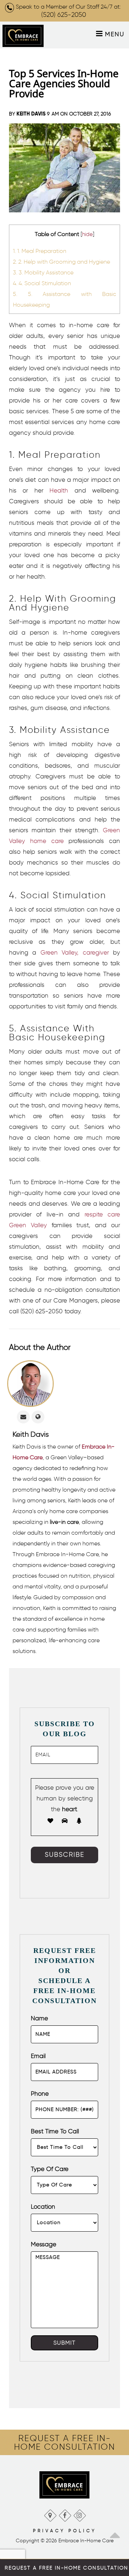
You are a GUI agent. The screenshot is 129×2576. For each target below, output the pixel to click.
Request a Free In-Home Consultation (66, 2568)
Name (39, 2018)
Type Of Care (50, 2169)
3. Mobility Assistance (43, 272)
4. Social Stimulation (42, 283)
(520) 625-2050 (64, 15)
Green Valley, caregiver (75, 952)
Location (43, 2207)
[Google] (50, 2514)
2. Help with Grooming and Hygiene (61, 262)
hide (87, 234)
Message (44, 2244)
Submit (64, 2343)
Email (38, 2056)
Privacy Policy (65, 2531)
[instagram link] (79, 2514)
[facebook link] (65, 2514)
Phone (40, 2094)
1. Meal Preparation (40, 251)
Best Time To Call (55, 2131)
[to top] (115, 2533)
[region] (64, 2443)
